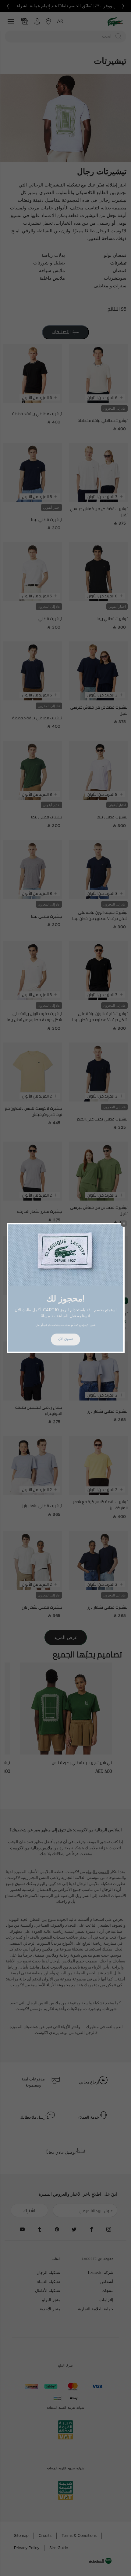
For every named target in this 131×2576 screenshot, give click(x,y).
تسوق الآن (65, 1339)
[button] (124, 1223)
